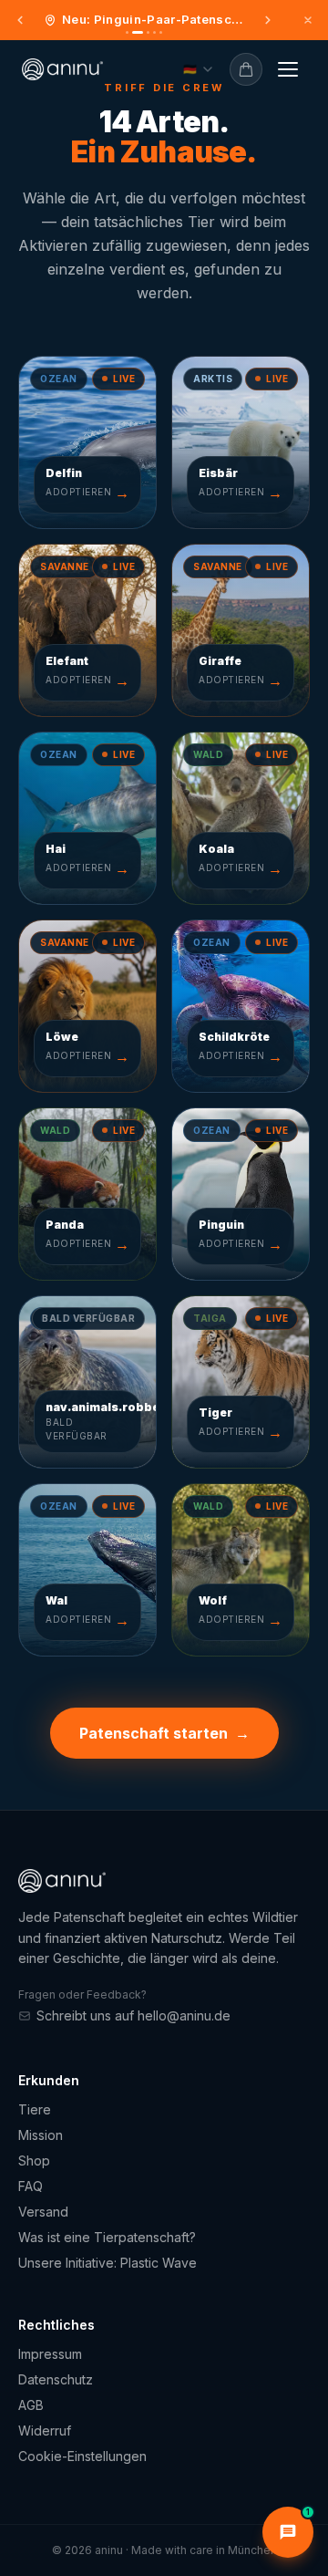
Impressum (50, 2354)
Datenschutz (56, 2379)
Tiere (35, 2109)
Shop (34, 2161)
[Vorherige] (20, 20)
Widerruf (45, 2431)
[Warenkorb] (246, 69)
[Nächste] (268, 20)
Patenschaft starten (164, 1733)
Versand (43, 2212)
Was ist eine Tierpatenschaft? (107, 2237)
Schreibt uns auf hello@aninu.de (133, 2015)
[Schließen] (308, 20)
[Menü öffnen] (288, 69)
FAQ (31, 2186)
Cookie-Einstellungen (82, 2456)
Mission (41, 2135)
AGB (31, 2405)
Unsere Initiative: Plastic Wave (108, 2263)
